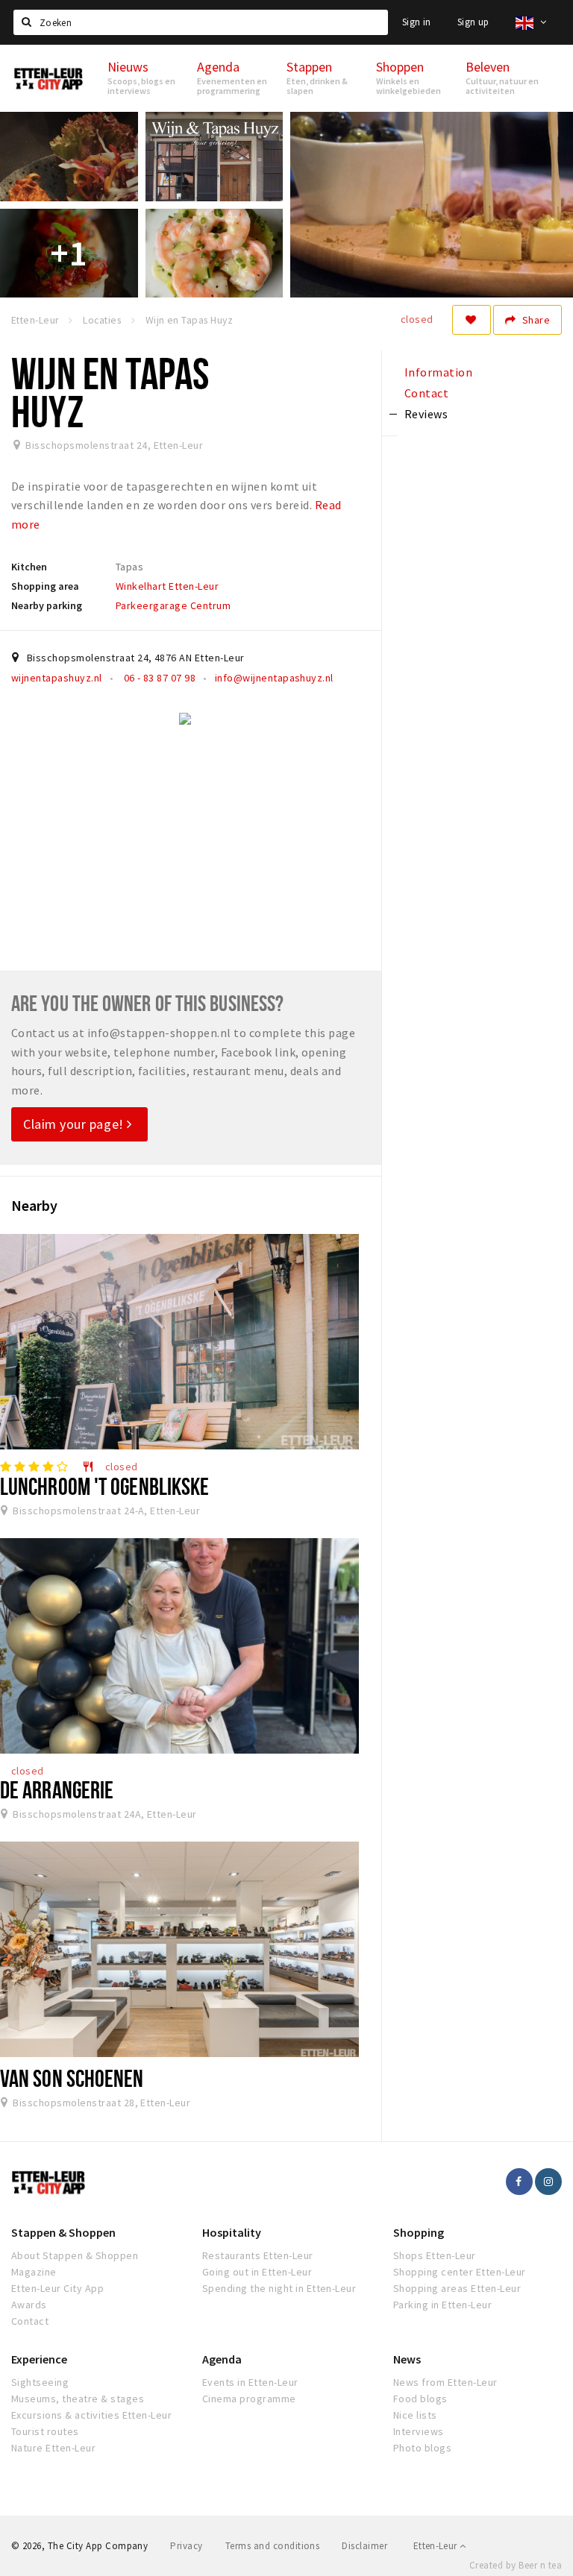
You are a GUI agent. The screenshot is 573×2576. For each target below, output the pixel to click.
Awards (29, 2305)
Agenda (222, 2359)
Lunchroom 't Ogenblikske (104, 1486)
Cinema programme (249, 2399)
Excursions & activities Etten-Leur (91, 2415)
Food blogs (420, 2399)
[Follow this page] (472, 320)
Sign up (473, 22)
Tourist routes (45, 2431)
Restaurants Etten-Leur (258, 2255)
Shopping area (45, 586)
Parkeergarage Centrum (173, 605)
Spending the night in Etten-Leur (279, 2288)
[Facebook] (519, 2182)
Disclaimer (364, 2546)
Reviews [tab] (426, 414)
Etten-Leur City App (57, 2288)
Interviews (419, 2431)
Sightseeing (40, 2382)
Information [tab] (438, 372)
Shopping (419, 2232)
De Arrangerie (57, 1789)
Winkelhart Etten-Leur (167, 586)
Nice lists (415, 2415)
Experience (39, 2359)
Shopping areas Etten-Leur (457, 2288)
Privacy (186, 2546)
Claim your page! (75, 1124)
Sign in (417, 22)
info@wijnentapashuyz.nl (274, 678)
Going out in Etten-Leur (257, 2272)
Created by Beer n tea (516, 2565)
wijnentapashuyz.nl (57, 678)
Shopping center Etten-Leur (459, 2272)
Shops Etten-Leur (435, 2255)
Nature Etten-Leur (53, 2448)
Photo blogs (422, 2448)
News (407, 2359)
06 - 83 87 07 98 (158, 678)
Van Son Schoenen (72, 2078)
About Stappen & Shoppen (75, 2255)
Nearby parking (47, 605)
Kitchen (29, 567)
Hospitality (232, 2232)
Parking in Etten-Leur (442, 2305)
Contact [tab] (426, 393)
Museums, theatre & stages (78, 2399)
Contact (30, 2321)
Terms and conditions (273, 2546)
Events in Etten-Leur (250, 2382)
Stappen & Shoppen (63, 2232)
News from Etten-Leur (445, 2382)
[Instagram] (548, 2182)
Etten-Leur (436, 2546)
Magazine (34, 2272)
